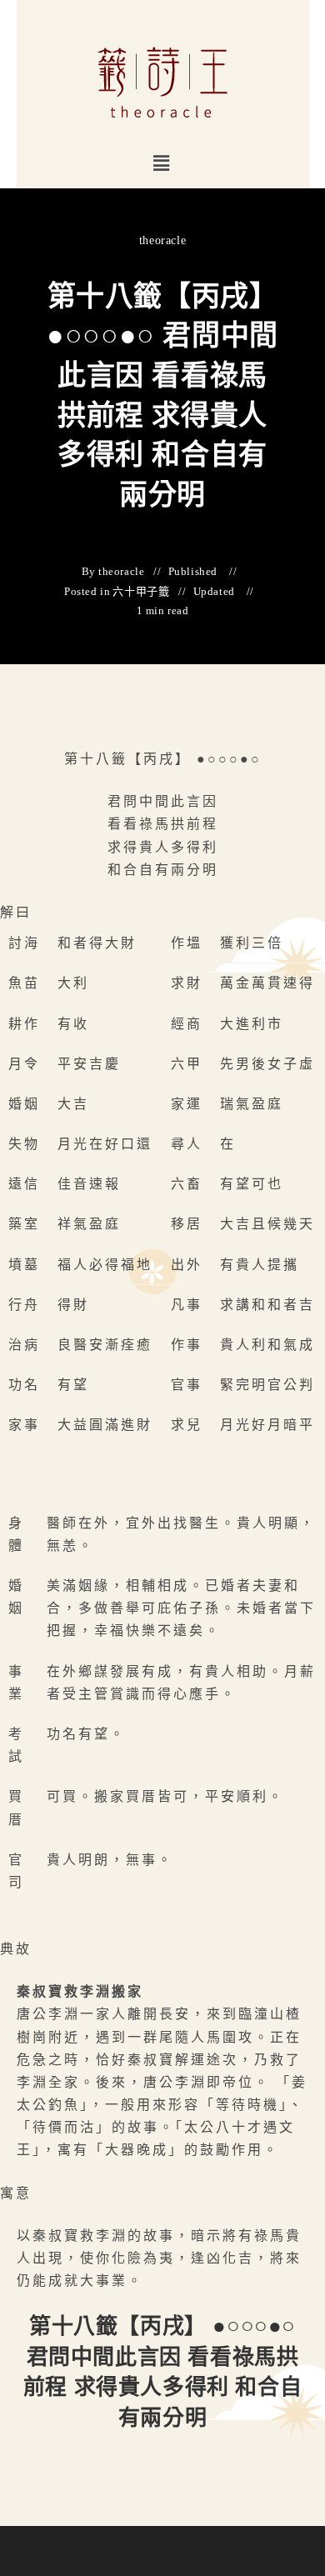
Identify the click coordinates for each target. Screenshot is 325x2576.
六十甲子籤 (141, 591)
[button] (162, 163)
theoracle (162, 240)
